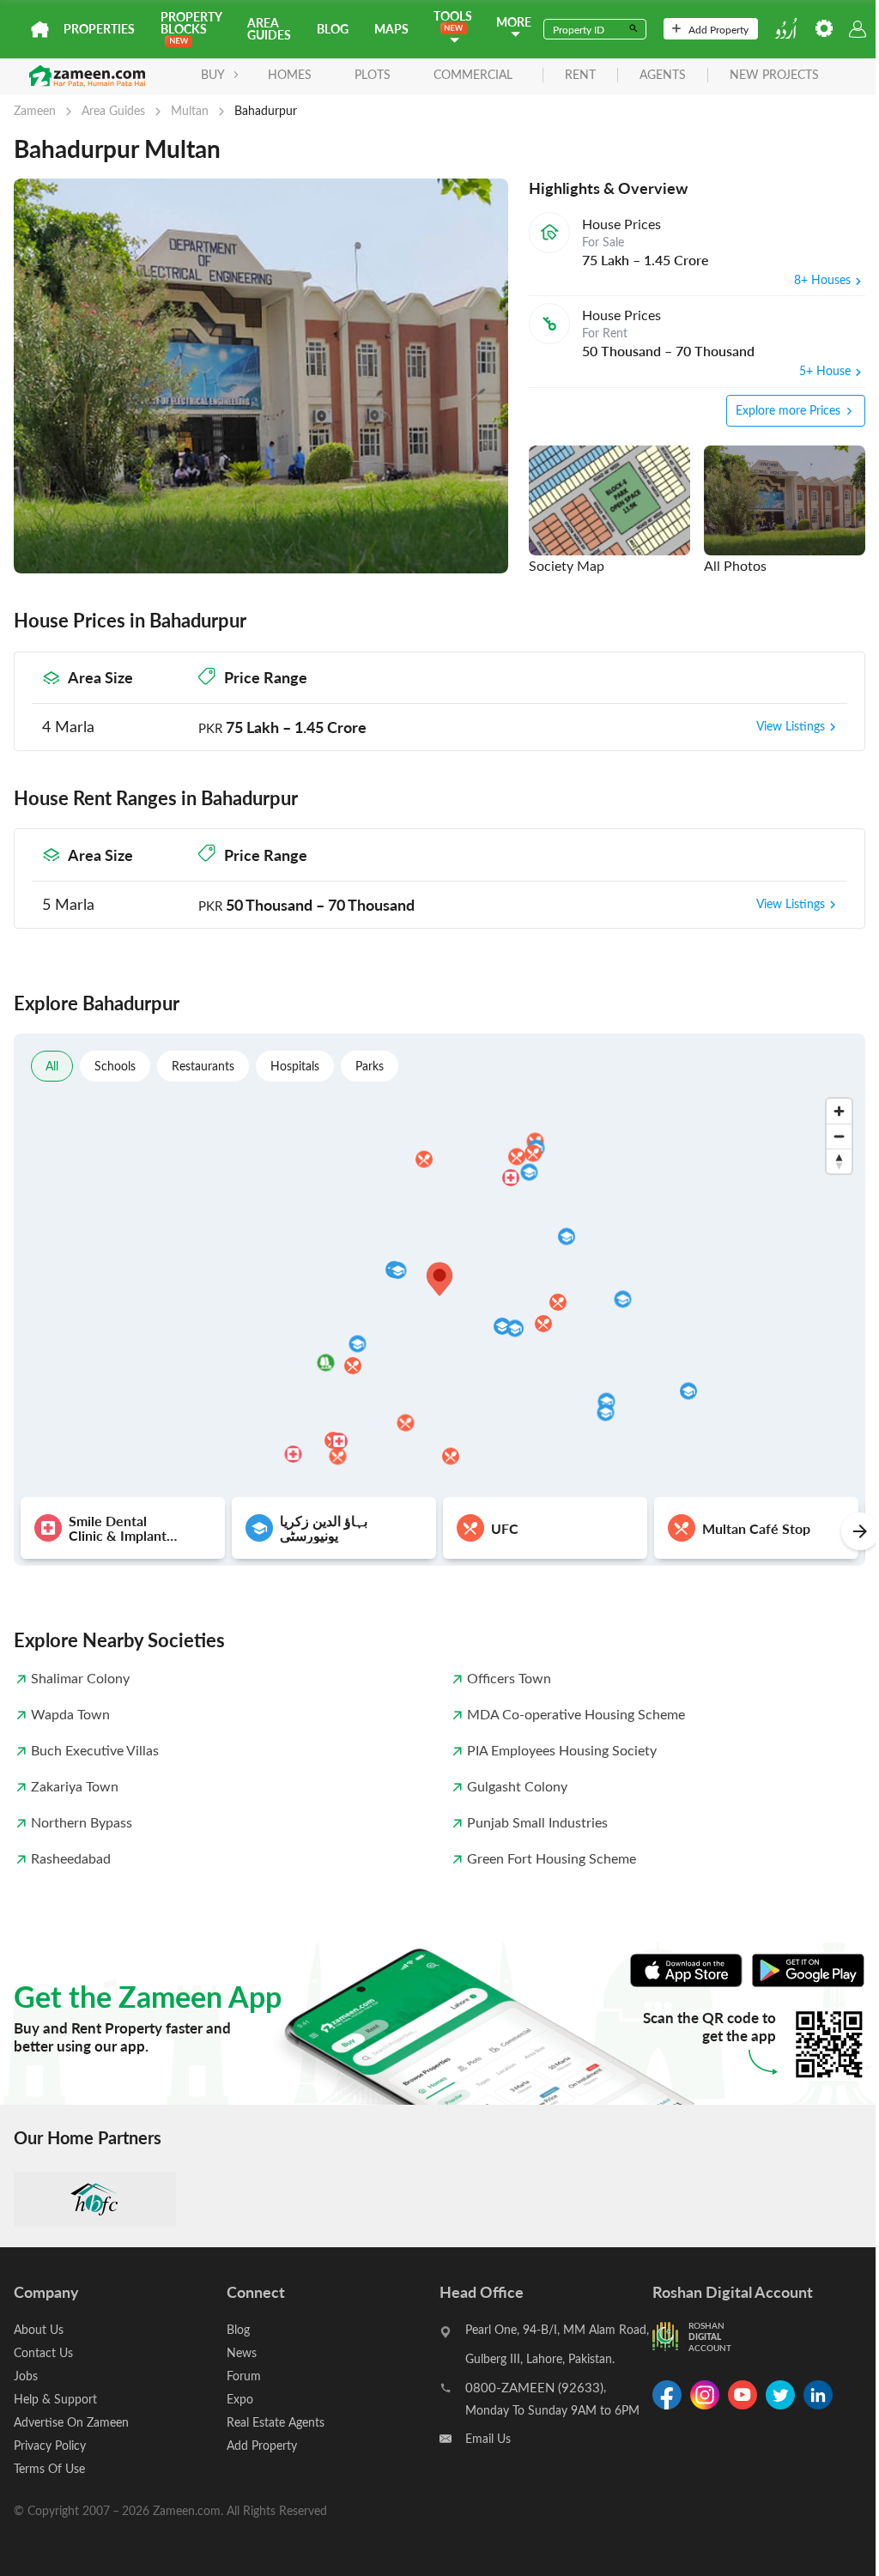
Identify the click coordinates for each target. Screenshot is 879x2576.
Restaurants (203, 1066)
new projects (774, 75)
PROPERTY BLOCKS (191, 23)
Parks (370, 1066)
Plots (373, 74)
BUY (213, 74)
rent (580, 75)
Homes (290, 74)
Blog (333, 29)
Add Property (718, 29)
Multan (190, 110)
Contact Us (43, 2352)
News (242, 2352)
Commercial (473, 74)
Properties (99, 29)
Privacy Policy (50, 2445)
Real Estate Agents (276, 2422)
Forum (244, 2376)
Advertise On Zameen (71, 2422)
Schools (115, 1066)
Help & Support (55, 2399)
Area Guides (269, 29)
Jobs (26, 2376)
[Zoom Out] (839, 1136)
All (52, 1066)
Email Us (488, 2438)
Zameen (35, 110)
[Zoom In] (839, 1111)
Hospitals (295, 1066)
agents (663, 75)
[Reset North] (839, 1161)
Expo (240, 2399)
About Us (39, 2329)
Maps (391, 29)
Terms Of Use (49, 2468)
